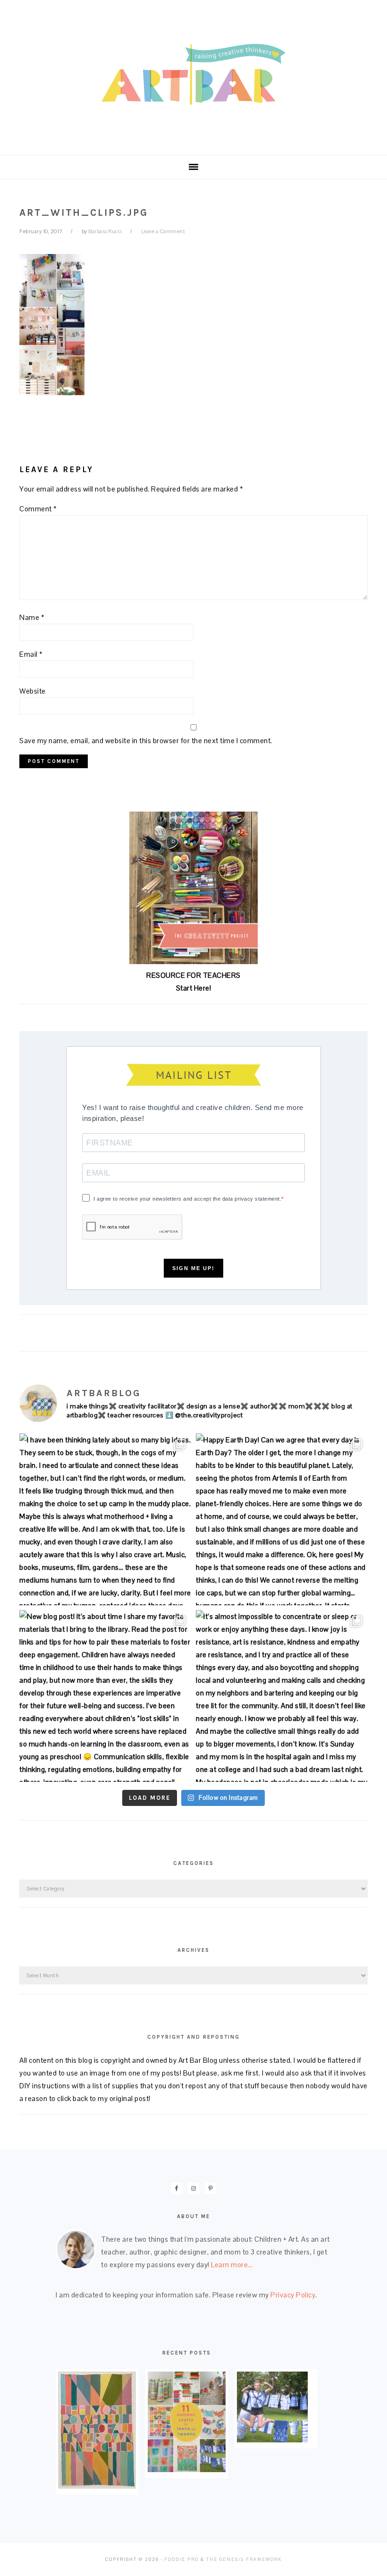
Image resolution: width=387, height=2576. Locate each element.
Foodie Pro (181, 2559)
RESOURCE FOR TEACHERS (193, 975)
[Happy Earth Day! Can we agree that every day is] (282, 1519)
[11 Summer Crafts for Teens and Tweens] (187, 2470)
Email (31, 654)
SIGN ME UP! (193, 1268)
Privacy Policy (293, 2295)
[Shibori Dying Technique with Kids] (272, 2440)
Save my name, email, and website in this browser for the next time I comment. (146, 741)
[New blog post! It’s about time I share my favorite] (105, 1696)
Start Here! (194, 988)
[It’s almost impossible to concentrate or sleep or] (282, 1696)
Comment (38, 509)
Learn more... (232, 2265)
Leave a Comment (163, 231)
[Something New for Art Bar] (97, 2486)
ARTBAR (193, 74)
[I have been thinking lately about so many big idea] (105, 1519)
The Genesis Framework (244, 2559)
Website (33, 691)
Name (32, 617)
